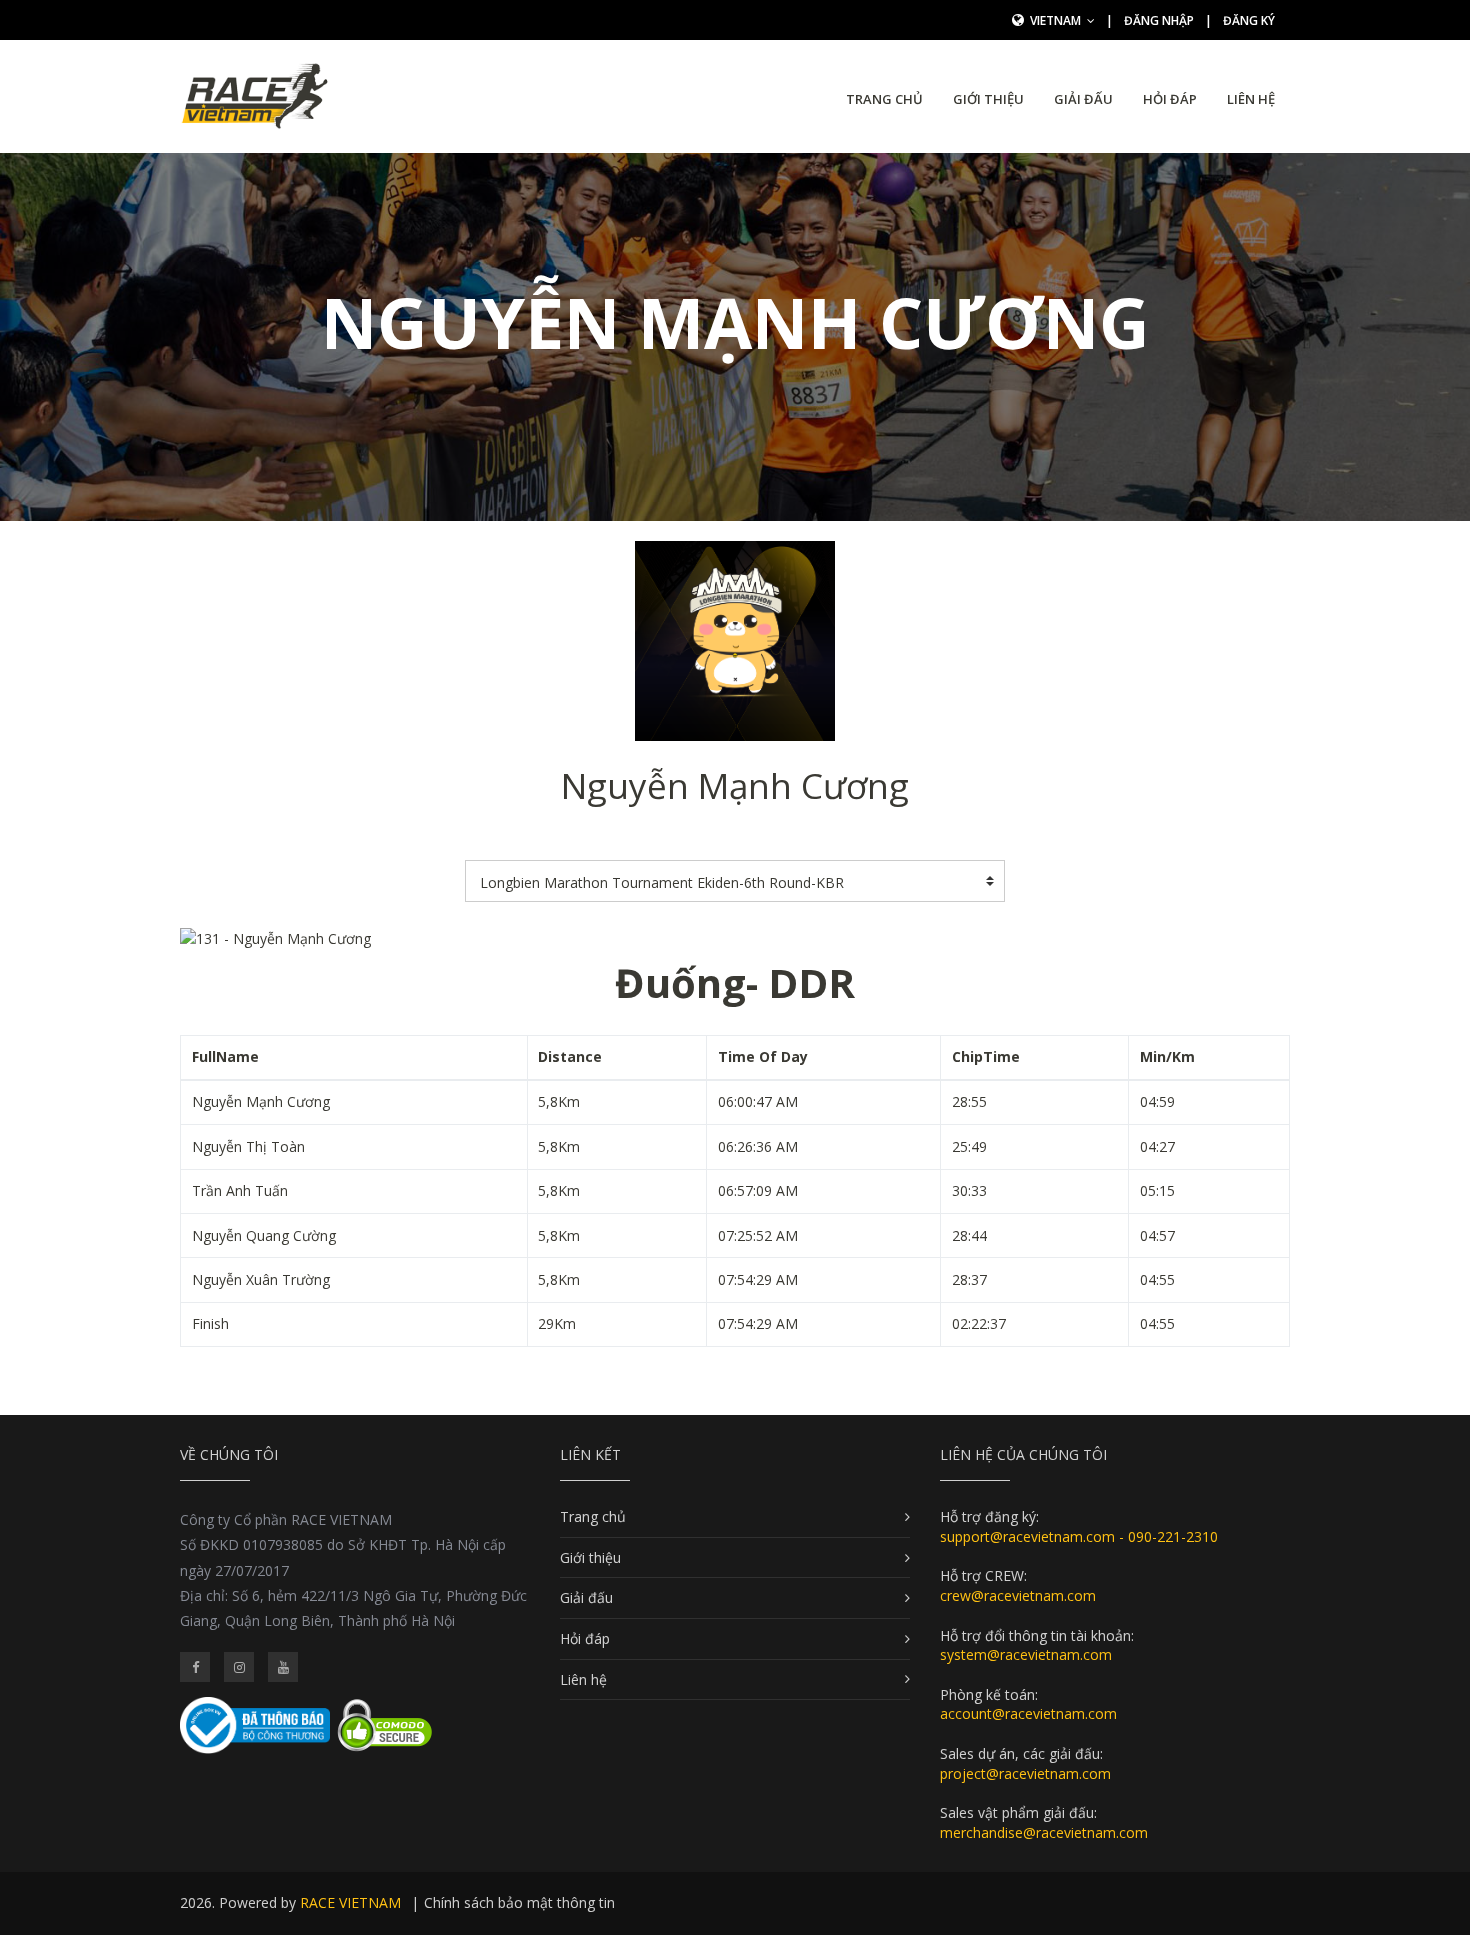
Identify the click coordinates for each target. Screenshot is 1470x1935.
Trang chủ (884, 99)
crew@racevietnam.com (1018, 1595)
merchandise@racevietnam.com (1044, 1832)
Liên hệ (1251, 99)
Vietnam (1057, 20)
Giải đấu (1083, 99)
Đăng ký (1249, 20)
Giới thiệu (988, 99)
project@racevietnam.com (1025, 1773)
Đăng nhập (1159, 20)
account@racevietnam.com (1028, 1713)
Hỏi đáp (1170, 99)
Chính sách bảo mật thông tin (519, 1902)
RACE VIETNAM (350, 1902)
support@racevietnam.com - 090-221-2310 (1079, 1536)
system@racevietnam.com (1026, 1654)
